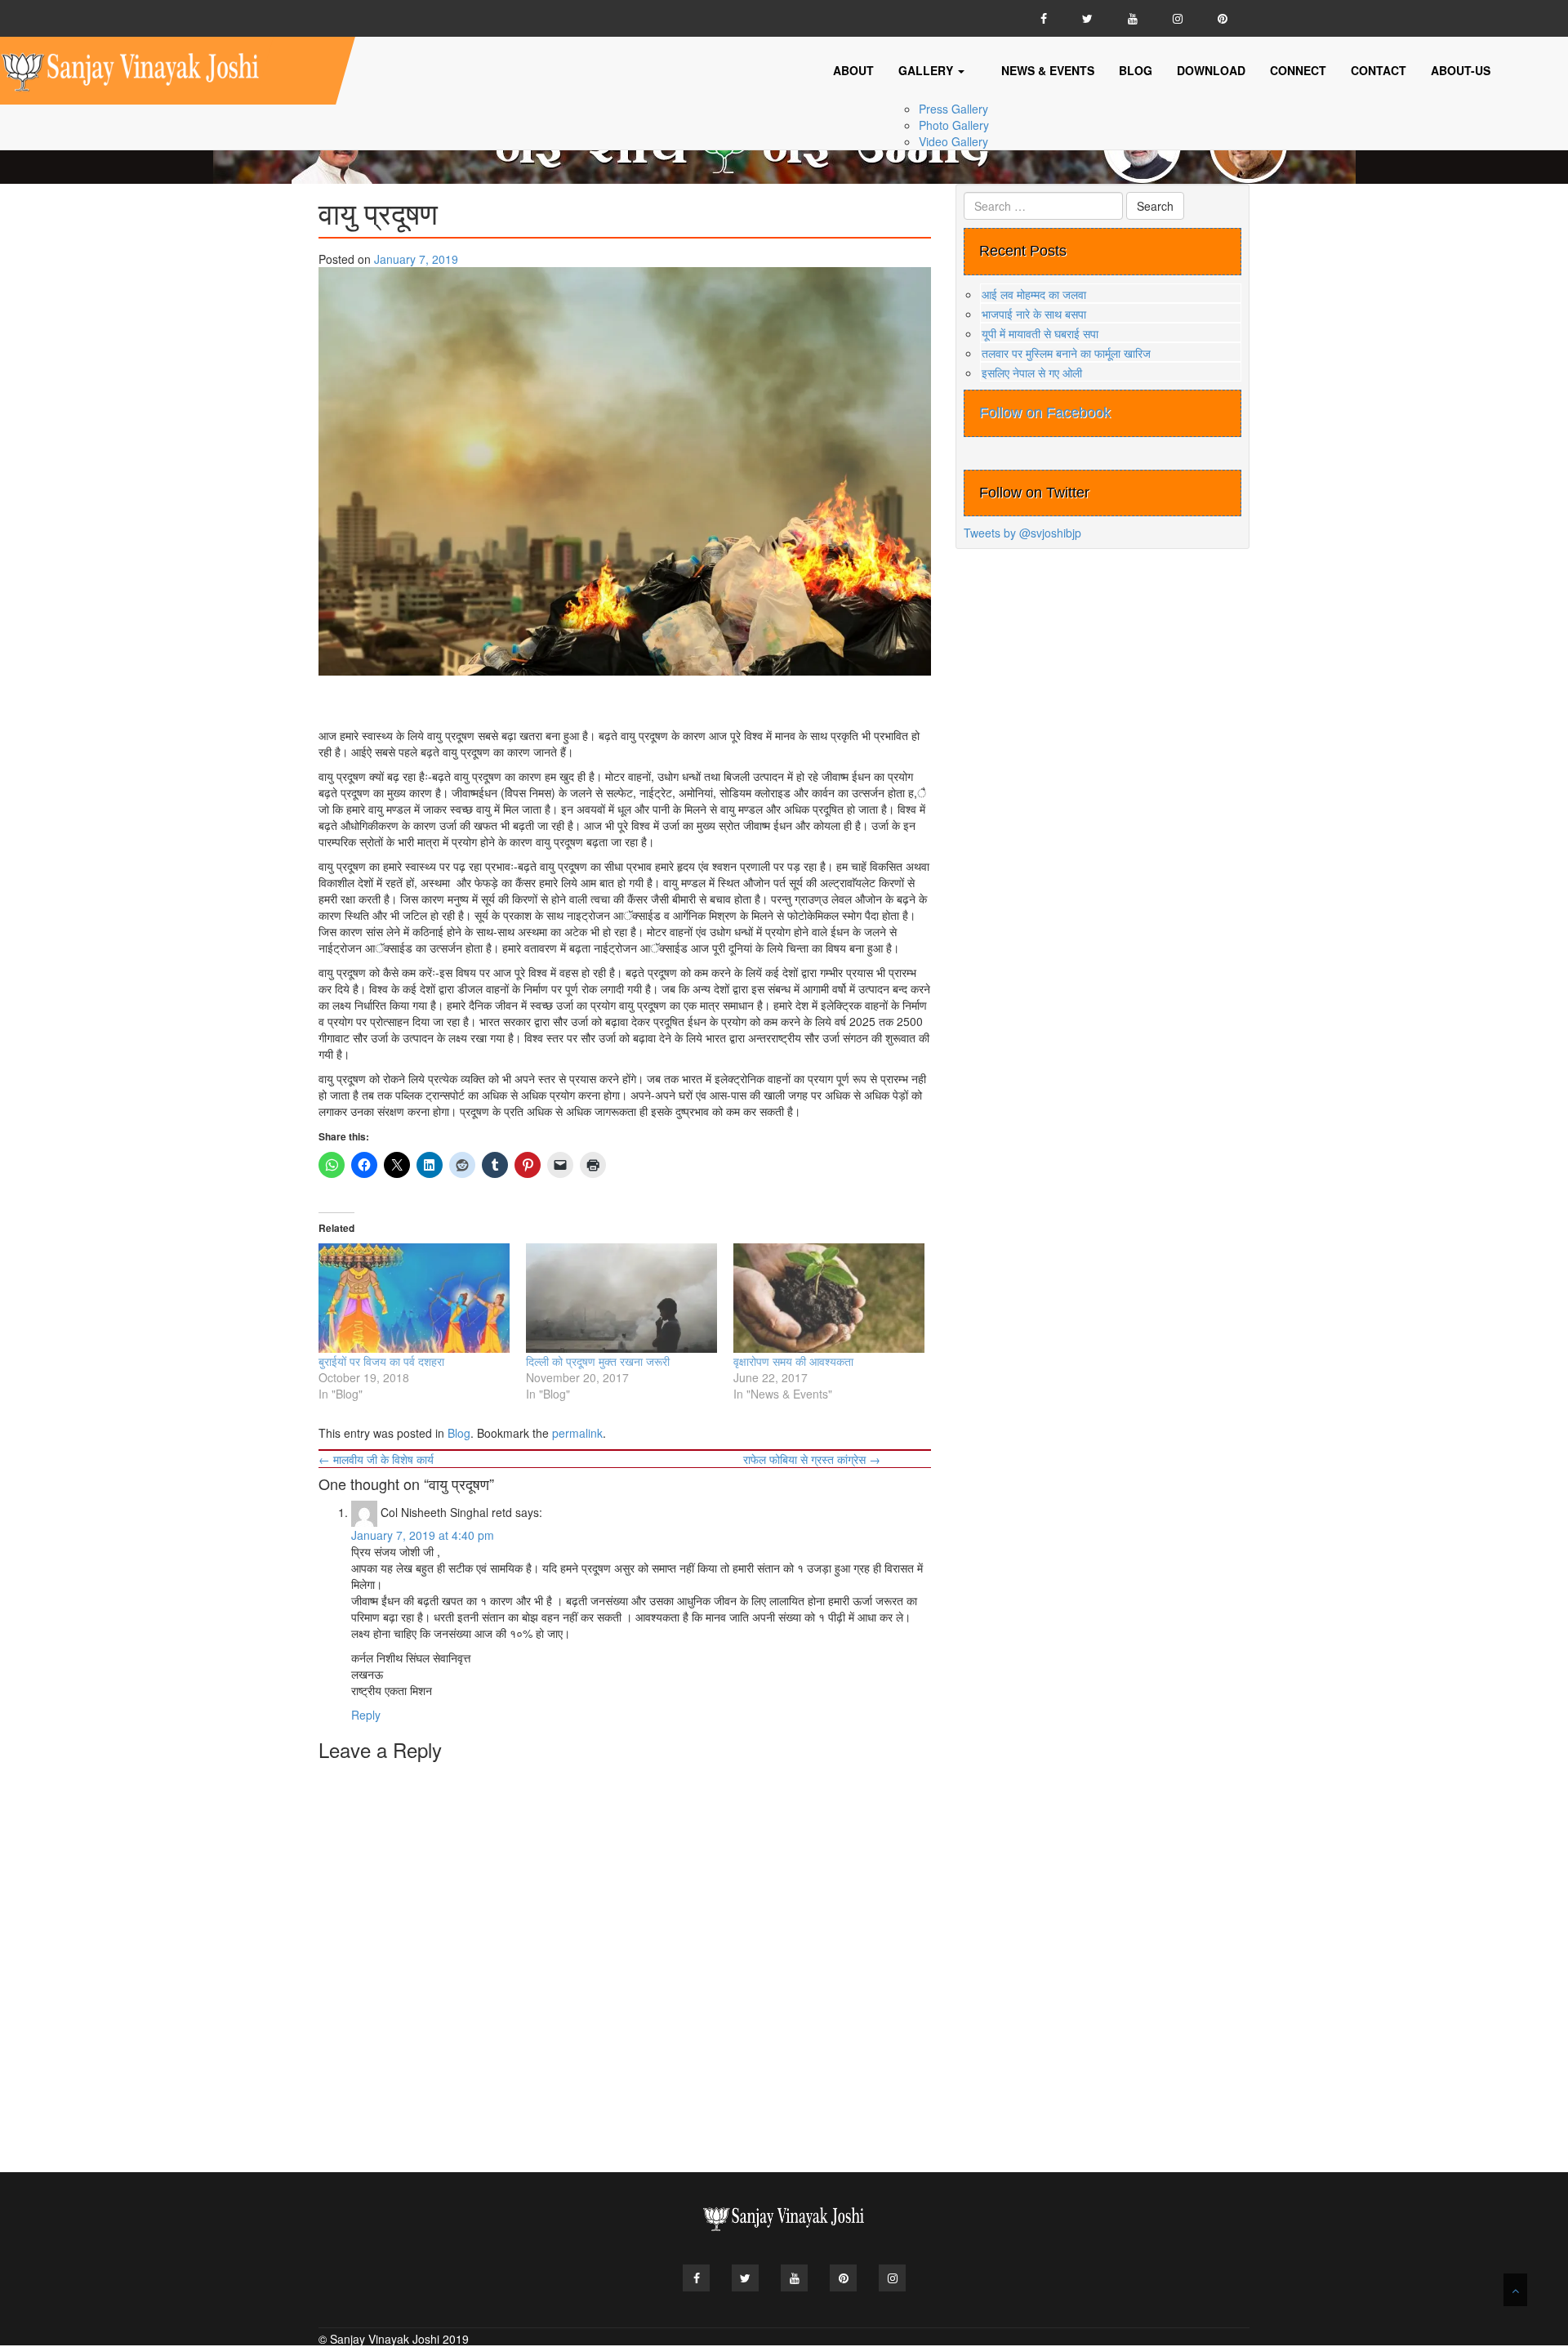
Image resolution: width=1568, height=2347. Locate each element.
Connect (1298, 70)
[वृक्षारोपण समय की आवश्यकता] (829, 1298)
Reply (366, 1715)
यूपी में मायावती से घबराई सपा (1040, 333)
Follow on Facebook (1045, 413)
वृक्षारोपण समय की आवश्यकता (793, 1361)
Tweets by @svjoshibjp (1022, 533)
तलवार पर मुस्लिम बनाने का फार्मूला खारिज (1066, 353)
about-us (1461, 70)
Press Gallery (953, 109)
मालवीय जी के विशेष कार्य (376, 1459)
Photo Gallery (954, 125)
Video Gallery (953, 141)
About (853, 70)
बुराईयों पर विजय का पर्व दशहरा (381, 1361)
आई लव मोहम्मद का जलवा (1034, 294)
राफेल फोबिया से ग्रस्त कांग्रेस (812, 1459)
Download (1211, 70)
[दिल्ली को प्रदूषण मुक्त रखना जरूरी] (621, 1298)
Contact (1379, 70)
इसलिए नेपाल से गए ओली (1032, 373)
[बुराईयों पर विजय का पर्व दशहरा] (414, 1298)
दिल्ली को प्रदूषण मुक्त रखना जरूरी (598, 1361)
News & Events (1048, 70)
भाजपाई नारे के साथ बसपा (1034, 314)
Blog (1136, 70)
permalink (577, 1433)
